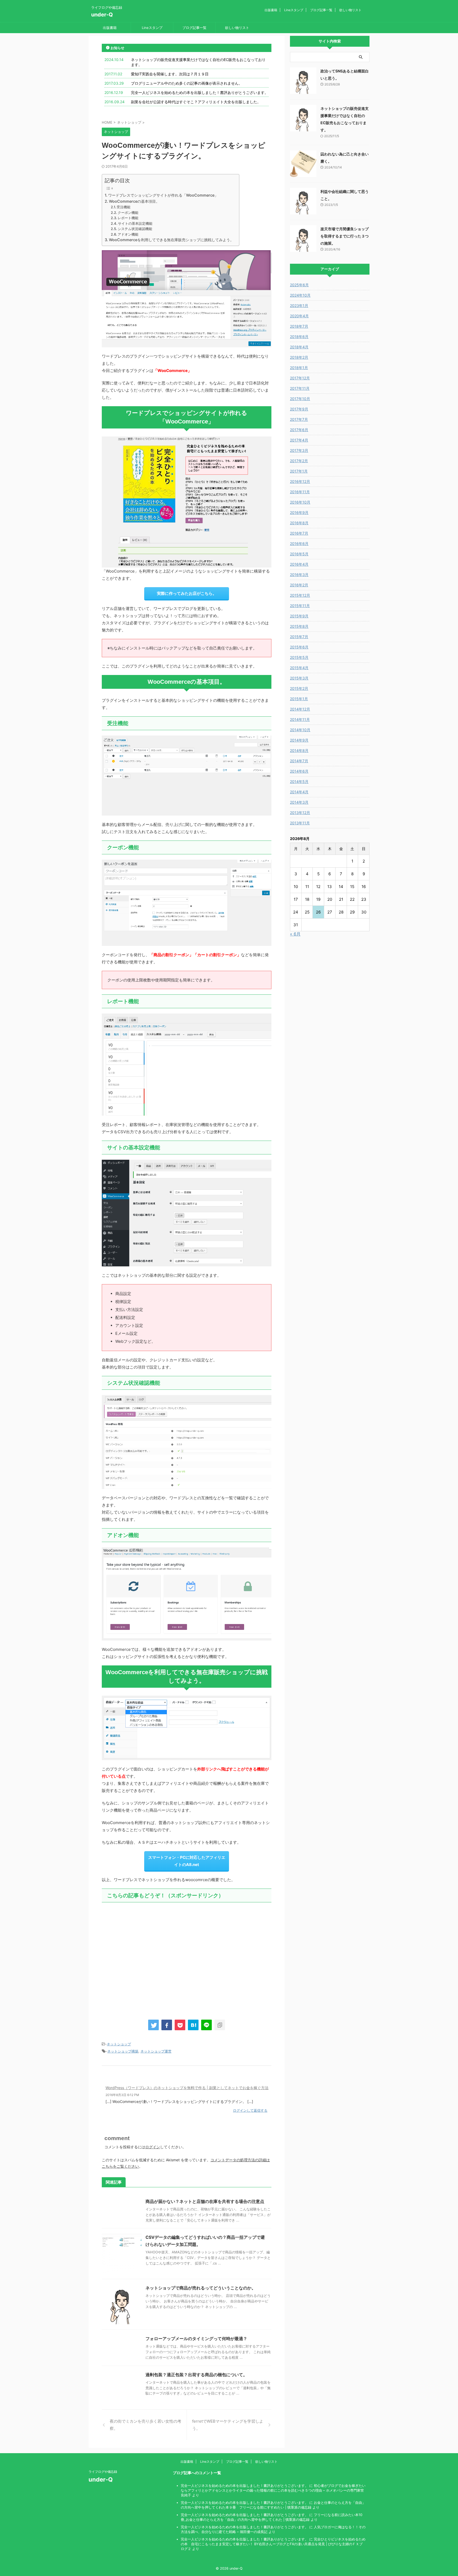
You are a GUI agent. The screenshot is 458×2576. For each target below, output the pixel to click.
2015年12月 (300, 595)
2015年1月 (299, 699)
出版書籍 (271, 10)
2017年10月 (300, 399)
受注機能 (124, 207)
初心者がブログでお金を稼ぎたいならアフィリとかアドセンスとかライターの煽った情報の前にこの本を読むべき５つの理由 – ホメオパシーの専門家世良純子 (273, 2490)
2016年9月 (299, 512)
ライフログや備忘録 (103, 2472)
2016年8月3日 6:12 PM (122, 2095)
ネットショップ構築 (123, 2051)
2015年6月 (299, 647)
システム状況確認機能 (135, 229)
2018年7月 (299, 326)
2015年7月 (299, 637)
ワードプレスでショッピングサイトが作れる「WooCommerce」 (163, 195)
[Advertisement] (187, 1959)
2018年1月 (299, 368)
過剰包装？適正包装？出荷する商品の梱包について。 (196, 2375)
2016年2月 (299, 585)
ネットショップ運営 (156, 2051)
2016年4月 (299, 564)
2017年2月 (299, 461)
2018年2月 (299, 357)
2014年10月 (300, 730)
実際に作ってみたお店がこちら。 (187, 593)
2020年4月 (299, 316)
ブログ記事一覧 (321, 10)
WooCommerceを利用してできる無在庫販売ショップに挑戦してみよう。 (171, 240)
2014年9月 (299, 740)
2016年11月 (300, 492)
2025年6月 (299, 285)
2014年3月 (299, 802)
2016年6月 (299, 544)
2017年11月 (300, 388)
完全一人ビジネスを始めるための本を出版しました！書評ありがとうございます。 (200, 92)
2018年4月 (299, 347)
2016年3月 (299, 575)
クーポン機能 (128, 213)
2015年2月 (299, 688)
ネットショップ (119, 2044)
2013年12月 (300, 813)
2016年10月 (300, 502)
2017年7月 (299, 419)
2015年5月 (299, 657)
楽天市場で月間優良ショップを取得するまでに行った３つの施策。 (345, 236)
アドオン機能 (128, 234)
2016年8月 (299, 523)
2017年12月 (300, 378)
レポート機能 (128, 218)
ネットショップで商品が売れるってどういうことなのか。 (201, 2288)
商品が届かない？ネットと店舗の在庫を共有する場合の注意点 (205, 2201)
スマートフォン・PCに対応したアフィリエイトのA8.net (187, 1861)
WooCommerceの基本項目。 (134, 201)
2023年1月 (299, 306)
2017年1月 (299, 471)
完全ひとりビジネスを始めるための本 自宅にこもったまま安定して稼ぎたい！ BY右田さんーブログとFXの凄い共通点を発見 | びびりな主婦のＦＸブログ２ (273, 2544)
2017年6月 (299, 430)
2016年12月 (300, 481)
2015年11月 (300, 606)
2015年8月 (299, 626)
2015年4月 (299, 668)
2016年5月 (299, 554)
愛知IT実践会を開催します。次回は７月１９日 (170, 74)
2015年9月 (299, 616)
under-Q (102, 15)
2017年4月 (299, 440)
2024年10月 (300, 295)
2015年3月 (299, 678)
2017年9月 (299, 409)
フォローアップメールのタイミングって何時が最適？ (196, 2339)
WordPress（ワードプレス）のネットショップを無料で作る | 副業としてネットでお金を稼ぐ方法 (187, 2088)
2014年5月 (299, 782)
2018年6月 (299, 337)
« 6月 (295, 934)
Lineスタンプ (294, 10)
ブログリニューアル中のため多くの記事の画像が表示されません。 (187, 83)
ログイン (153, 2147)
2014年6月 (299, 771)
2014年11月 (300, 719)
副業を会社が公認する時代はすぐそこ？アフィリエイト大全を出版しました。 (196, 102)
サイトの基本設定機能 (135, 223)
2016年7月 (299, 533)
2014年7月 (299, 761)
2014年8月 (299, 750)
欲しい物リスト (350, 10)
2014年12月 (300, 709)
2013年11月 (300, 823)
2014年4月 (299, 792)
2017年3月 (299, 450)
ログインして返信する (250, 2110)
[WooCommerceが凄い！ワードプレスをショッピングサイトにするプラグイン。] (193, 2025)
